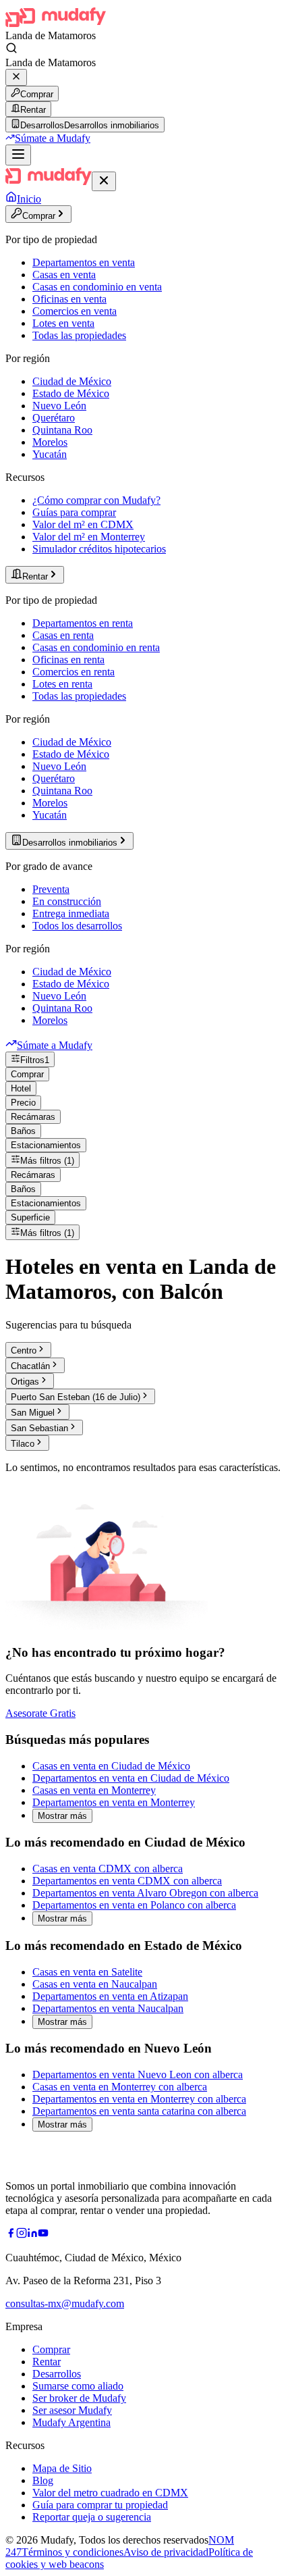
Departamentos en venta (84, 262)
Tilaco (23, 1444)
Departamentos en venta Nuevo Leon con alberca (138, 2075)
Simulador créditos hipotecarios (99, 549)
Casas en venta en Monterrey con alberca (120, 2087)
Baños (23, 1131)
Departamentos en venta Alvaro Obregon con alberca (145, 1893)
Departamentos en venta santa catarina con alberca (139, 2111)
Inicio (29, 199)
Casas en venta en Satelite (87, 1972)
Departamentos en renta (83, 623)
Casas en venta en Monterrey (94, 1790)
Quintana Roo (62, 430)
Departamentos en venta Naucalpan (108, 2008)
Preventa (51, 889)
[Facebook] (11, 2235)
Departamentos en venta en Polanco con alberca (134, 1905)
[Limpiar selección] (16, 77)
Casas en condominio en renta (96, 647)
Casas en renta (63, 635)
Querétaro (54, 418)
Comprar (37, 94)
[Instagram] (22, 2235)
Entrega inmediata (71, 913)
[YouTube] (43, 2235)
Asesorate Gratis (40, 1713)
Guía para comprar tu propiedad (100, 2505)
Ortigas (25, 1382)
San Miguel (33, 1413)
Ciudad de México (72, 381)
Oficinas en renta (68, 660)
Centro (24, 1350)
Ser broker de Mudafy (79, 2398)
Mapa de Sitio (62, 2468)
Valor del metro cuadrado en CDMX (110, 2493)
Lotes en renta (62, 684)
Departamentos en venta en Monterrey (114, 1802)
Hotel (21, 1088)
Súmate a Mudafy (53, 138)
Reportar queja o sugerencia (92, 2517)
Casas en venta (64, 275)
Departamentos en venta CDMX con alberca (127, 1881)
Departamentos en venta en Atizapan (110, 1996)
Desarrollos (57, 2374)
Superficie (30, 1217)
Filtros (35, 1060)
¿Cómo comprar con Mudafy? (96, 500)
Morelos (50, 442)
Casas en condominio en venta (97, 287)
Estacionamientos (46, 1145)
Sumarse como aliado (78, 2386)
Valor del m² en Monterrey (89, 537)
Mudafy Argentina (71, 2422)
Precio (23, 1103)
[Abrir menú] (18, 155)
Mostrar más (62, 1816)
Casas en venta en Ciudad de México (111, 1766)
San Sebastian (39, 1428)
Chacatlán (30, 1366)
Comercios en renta (74, 672)
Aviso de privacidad (166, 2552)
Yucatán (50, 454)
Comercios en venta (75, 311)
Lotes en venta (63, 323)
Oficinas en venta (69, 299)
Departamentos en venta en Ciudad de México (131, 1778)
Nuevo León (59, 406)
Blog (43, 2480)
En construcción (67, 901)
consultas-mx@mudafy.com (65, 2303)
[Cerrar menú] (104, 181)
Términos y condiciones (72, 2552)
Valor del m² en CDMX (83, 524)
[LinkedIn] (32, 2235)
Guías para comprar (74, 512)
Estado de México (71, 393)
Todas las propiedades (79, 335)
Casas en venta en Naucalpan (95, 1984)
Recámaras (33, 1117)
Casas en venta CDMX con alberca (108, 1869)
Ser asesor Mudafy (72, 2410)
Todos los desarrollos (77, 926)
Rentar (33, 110)
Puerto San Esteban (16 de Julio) (76, 1397)
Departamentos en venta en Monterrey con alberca (139, 2099)
